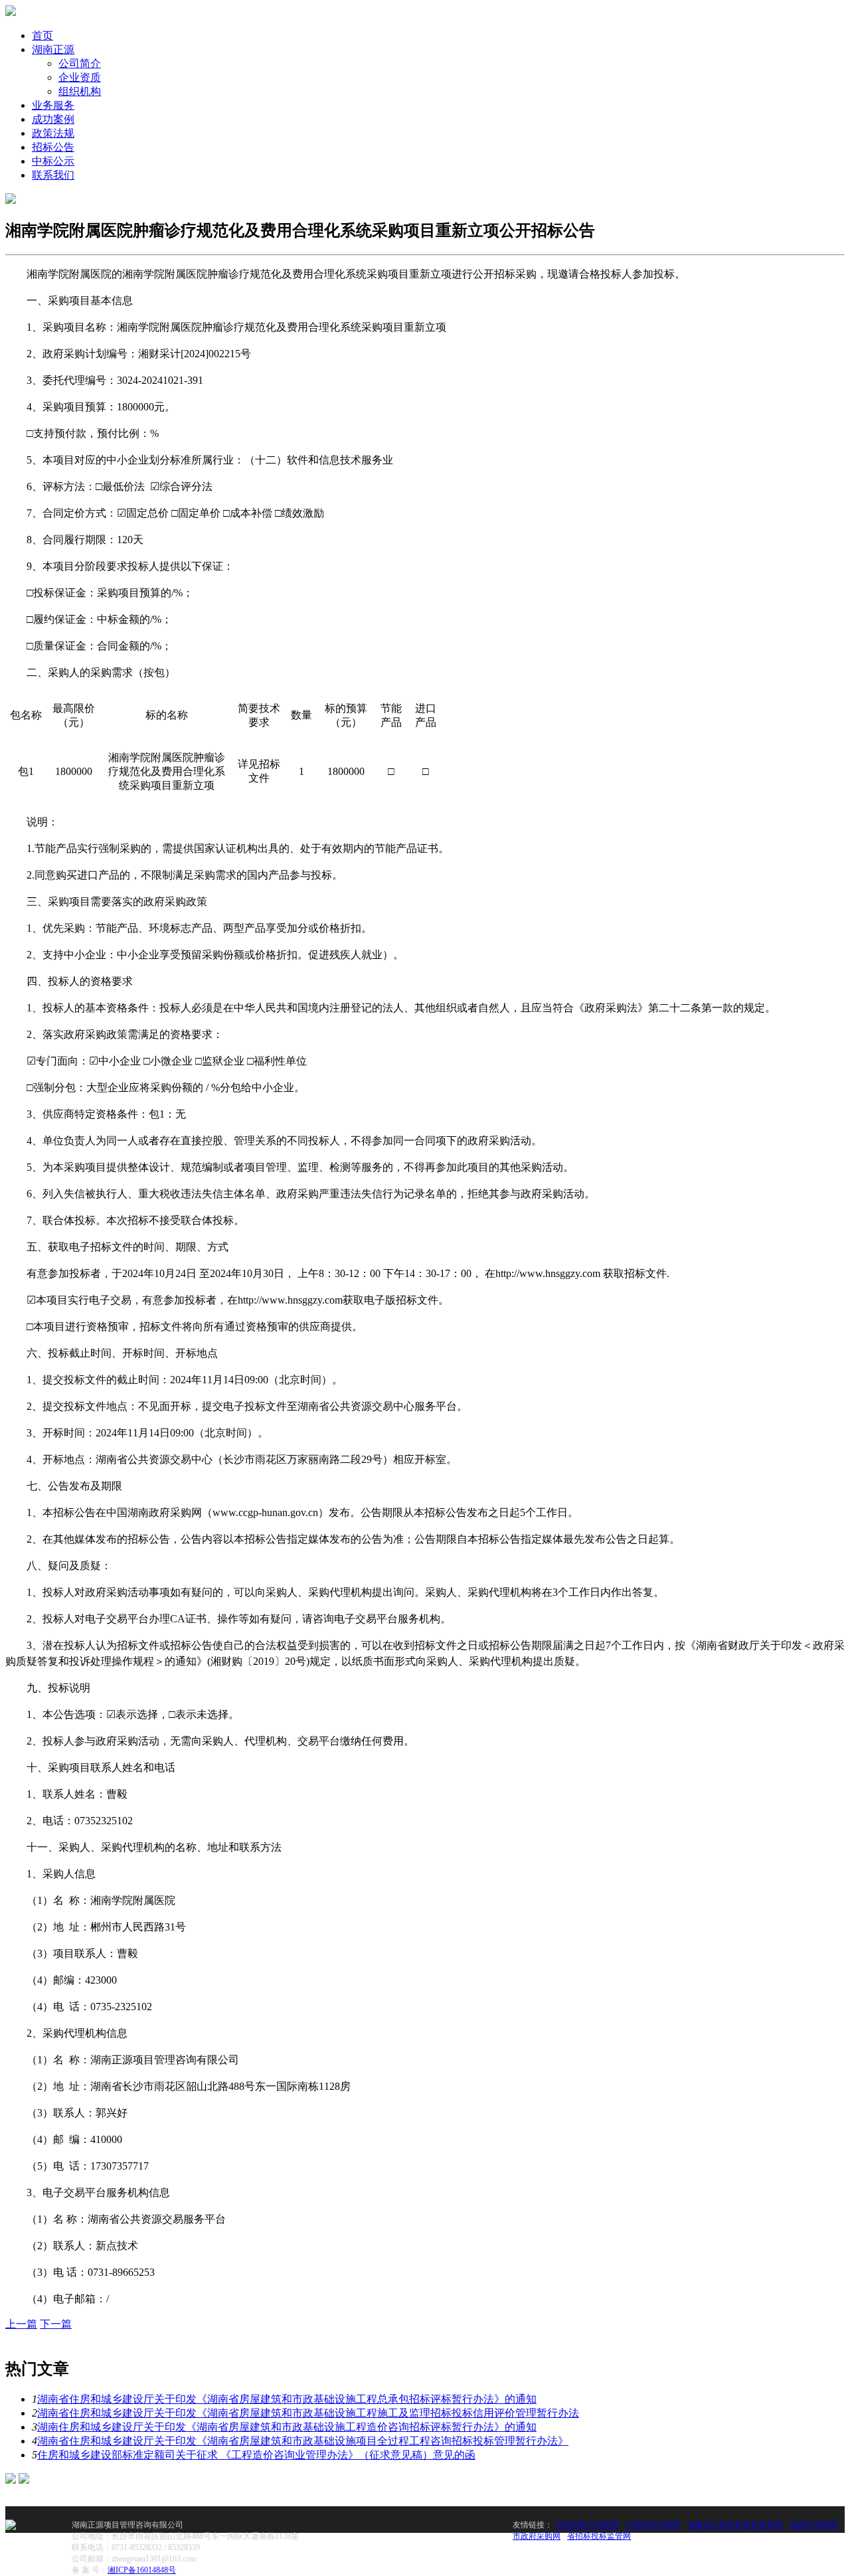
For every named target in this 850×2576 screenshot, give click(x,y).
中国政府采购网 (653, 2525)
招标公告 (53, 147)
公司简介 (80, 63)
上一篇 (21, 2324)
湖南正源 (53, 49)
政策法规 (53, 133)
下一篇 (56, 2324)
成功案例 (53, 119)
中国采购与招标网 (586, 2525)
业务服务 (53, 105)
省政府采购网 (813, 2525)
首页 (42, 36)
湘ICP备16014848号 (142, 2570)
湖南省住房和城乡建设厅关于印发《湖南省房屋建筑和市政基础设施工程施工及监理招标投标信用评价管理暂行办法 (308, 2413)
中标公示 (53, 161)
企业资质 (80, 77)
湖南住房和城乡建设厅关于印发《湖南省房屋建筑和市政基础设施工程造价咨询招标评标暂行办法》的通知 (287, 2427)
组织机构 (80, 91)
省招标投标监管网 (599, 2536)
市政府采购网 (537, 2536)
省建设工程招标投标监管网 (735, 2525)
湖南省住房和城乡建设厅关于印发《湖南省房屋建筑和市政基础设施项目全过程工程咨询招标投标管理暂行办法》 (303, 2441)
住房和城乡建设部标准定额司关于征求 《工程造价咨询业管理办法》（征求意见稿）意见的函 (256, 2455)
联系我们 (53, 175)
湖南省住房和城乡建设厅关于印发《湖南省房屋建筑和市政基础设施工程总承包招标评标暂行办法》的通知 (287, 2399)
